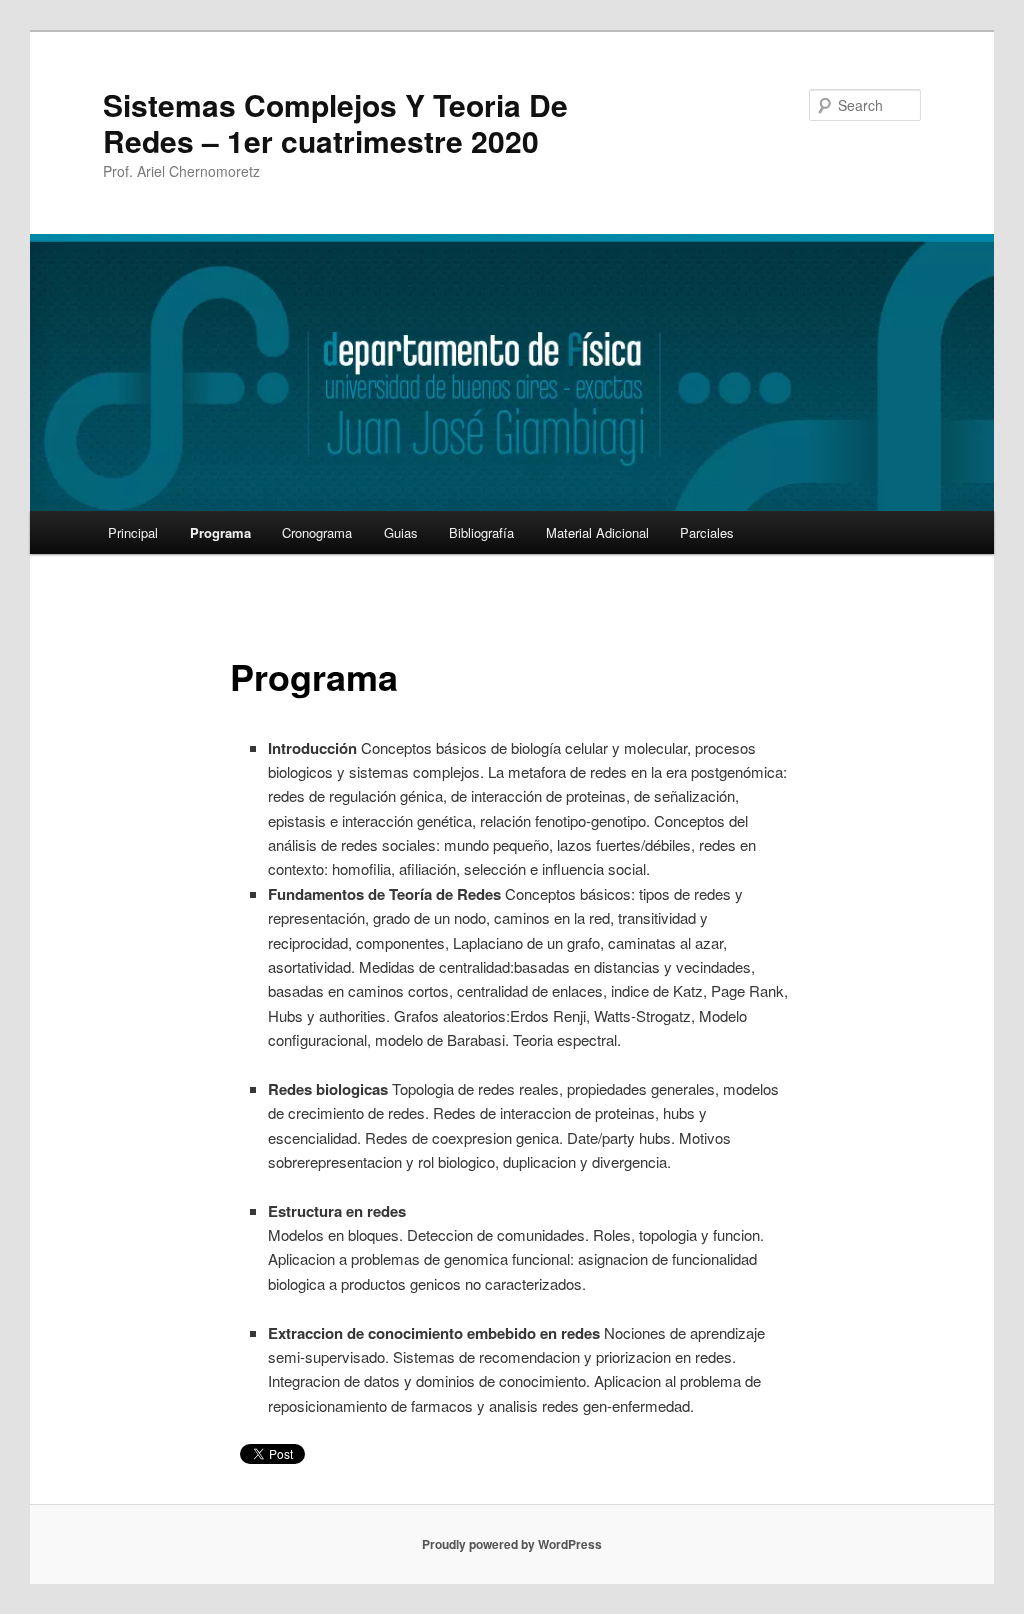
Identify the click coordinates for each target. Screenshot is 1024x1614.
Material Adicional (597, 532)
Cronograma (317, 532)
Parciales (707, 532)
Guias (401, 532)
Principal (133, 532)
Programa (220, 532)
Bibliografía (481, 532)
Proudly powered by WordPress (512, 1544)
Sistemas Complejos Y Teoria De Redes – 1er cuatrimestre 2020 (335, 122)
